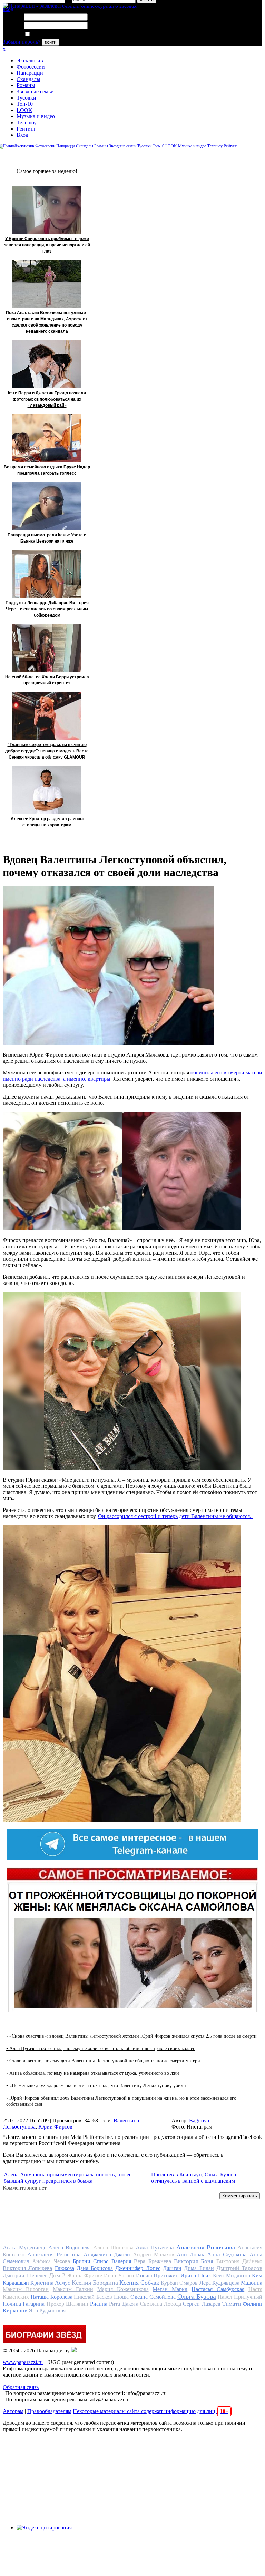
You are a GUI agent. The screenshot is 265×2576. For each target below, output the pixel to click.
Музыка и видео (36, 116)
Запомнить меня (50, 34)
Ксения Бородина (95, 2283)
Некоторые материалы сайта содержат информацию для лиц (151, 2411)
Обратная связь (21, 2387)
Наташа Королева (52, 2297)
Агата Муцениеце (24, 2248)
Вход (22, 135)
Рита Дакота (124, 2304)
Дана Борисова (95, 2268)
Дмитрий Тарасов (239, 2268)
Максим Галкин (73, 2289)
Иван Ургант (119, 2275)
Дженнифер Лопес (138, 2268)
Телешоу (27, 122)
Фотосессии (31, 67)
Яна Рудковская (47, 2311)
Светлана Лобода (161, 2304)
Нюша (121, 2297)
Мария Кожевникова (123, 2289)
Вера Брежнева (152, 2261)
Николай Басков (93, 2297)
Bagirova (199, 2120)
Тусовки (26, 98)
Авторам (13, 2411)
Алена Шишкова (113, 2248)
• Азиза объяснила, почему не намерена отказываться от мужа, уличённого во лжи (93, 2073)
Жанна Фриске (85, 2275)
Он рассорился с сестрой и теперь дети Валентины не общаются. (175, 1516)
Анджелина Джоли (107, 2254)
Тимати (232, 2304)
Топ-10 (25, 104)
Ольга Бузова (197, 2296)
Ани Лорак (190, 2254)
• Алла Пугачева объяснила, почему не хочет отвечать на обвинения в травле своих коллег (101, 2048)
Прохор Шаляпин (67, 2304)
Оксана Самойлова (153, 2297)
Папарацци (30, 73)
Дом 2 (57, 2275)
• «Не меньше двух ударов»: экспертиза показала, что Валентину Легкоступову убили (96, 2086)
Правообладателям (49, 2411)
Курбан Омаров (179, 2283)
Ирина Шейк (196, 2275)
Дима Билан (199, 2268)
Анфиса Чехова (51, 2261)
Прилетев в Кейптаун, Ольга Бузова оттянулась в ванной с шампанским (194, 2178)
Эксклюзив (30, 60)
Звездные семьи (35, 91)
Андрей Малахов (154, 2254)
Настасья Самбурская (218, 2289)
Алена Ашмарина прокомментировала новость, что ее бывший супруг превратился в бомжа (68, 2178)
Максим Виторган (26, 2289)
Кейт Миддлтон (232, 2275)
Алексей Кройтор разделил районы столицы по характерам (47, 822)
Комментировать (240, 2196)
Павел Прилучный (240, 2297)
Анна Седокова (227, 2254)
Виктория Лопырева (27, 2268)
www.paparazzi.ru (23, 2362)
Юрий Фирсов (55, 2127)
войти (50, 42)
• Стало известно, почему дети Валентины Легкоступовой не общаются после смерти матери (103, 2061)
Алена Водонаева (70, 2248)
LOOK (24, 110)
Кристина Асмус (50, 2283)
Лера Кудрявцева (219, 2283)
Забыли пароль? (22, 42)
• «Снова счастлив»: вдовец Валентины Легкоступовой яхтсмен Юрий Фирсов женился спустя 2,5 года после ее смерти (131, 2036)
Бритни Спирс (91, 2261)
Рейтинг (26, 129)
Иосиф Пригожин (157, 2275)
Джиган (172, 2268)
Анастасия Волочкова (206, 2247)
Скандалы (28, 79)
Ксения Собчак (139, 2283)
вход (8, 9)
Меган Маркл (170, 2289)
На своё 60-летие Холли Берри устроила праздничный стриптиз (47, 680)
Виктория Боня (194, 2261)
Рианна (99, 2304)
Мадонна (252, 2283)
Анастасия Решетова (54, 2254)
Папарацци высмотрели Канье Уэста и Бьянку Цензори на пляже (47, 538)
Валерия (121, 2261)
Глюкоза (65, 2268)
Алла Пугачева (155, 2248)
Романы (26, 85)
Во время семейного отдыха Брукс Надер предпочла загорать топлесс (47, 470)
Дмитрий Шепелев (25, 2275)
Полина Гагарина (24, 2304)
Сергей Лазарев (202, 2304)
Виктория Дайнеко (239, 2261)
